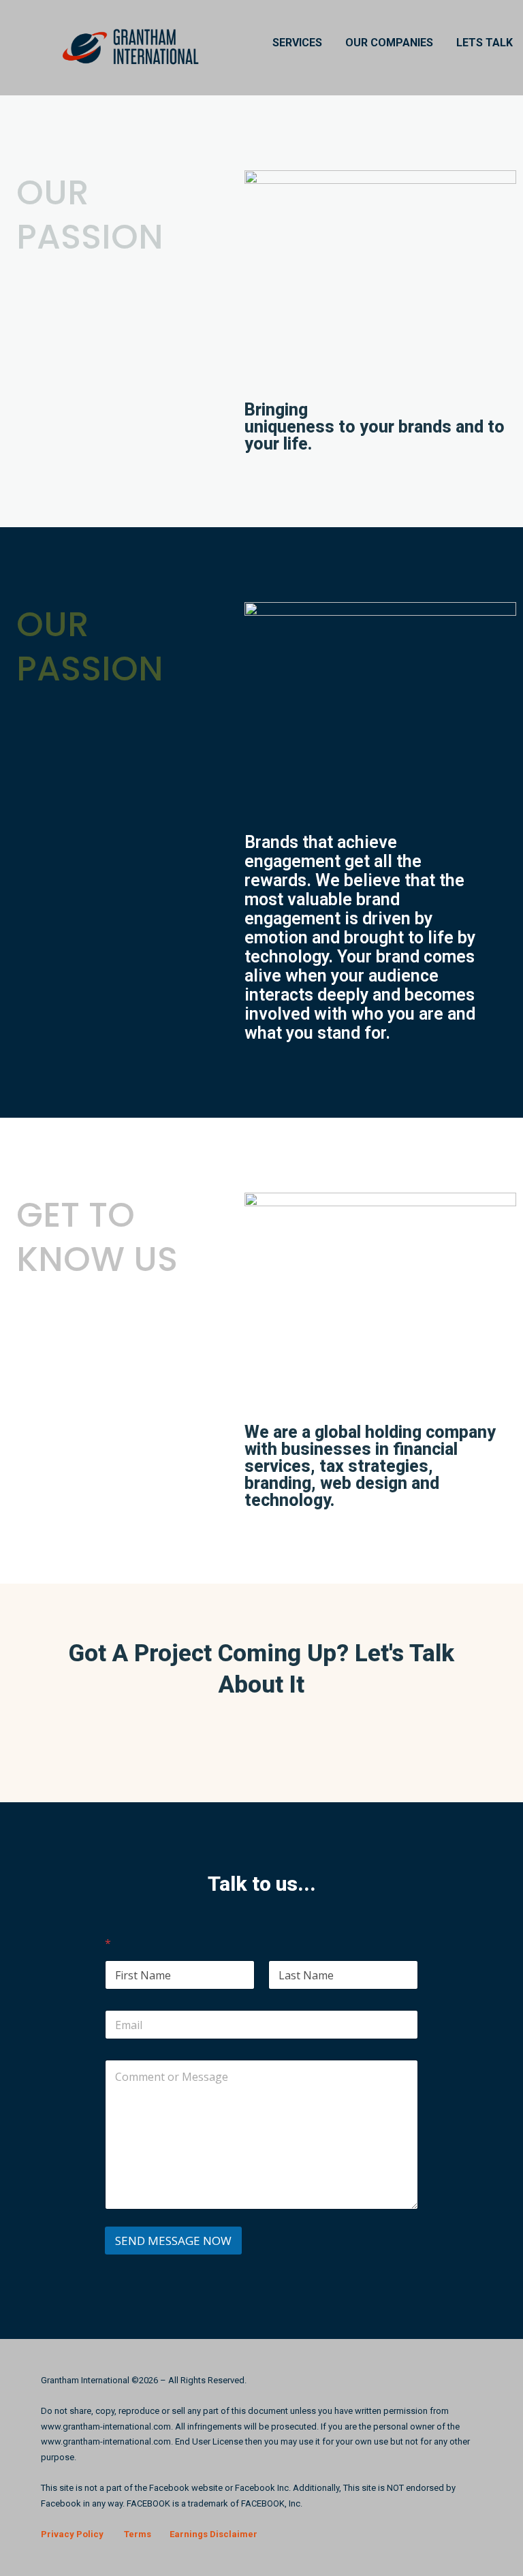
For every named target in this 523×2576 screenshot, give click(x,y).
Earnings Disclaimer (213, 2534)
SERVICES (297, 43)
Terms (138, 2534)
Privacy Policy (72, 2534)
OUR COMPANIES (389, 43)
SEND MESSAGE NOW (173, 2241)
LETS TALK (485, 43)
